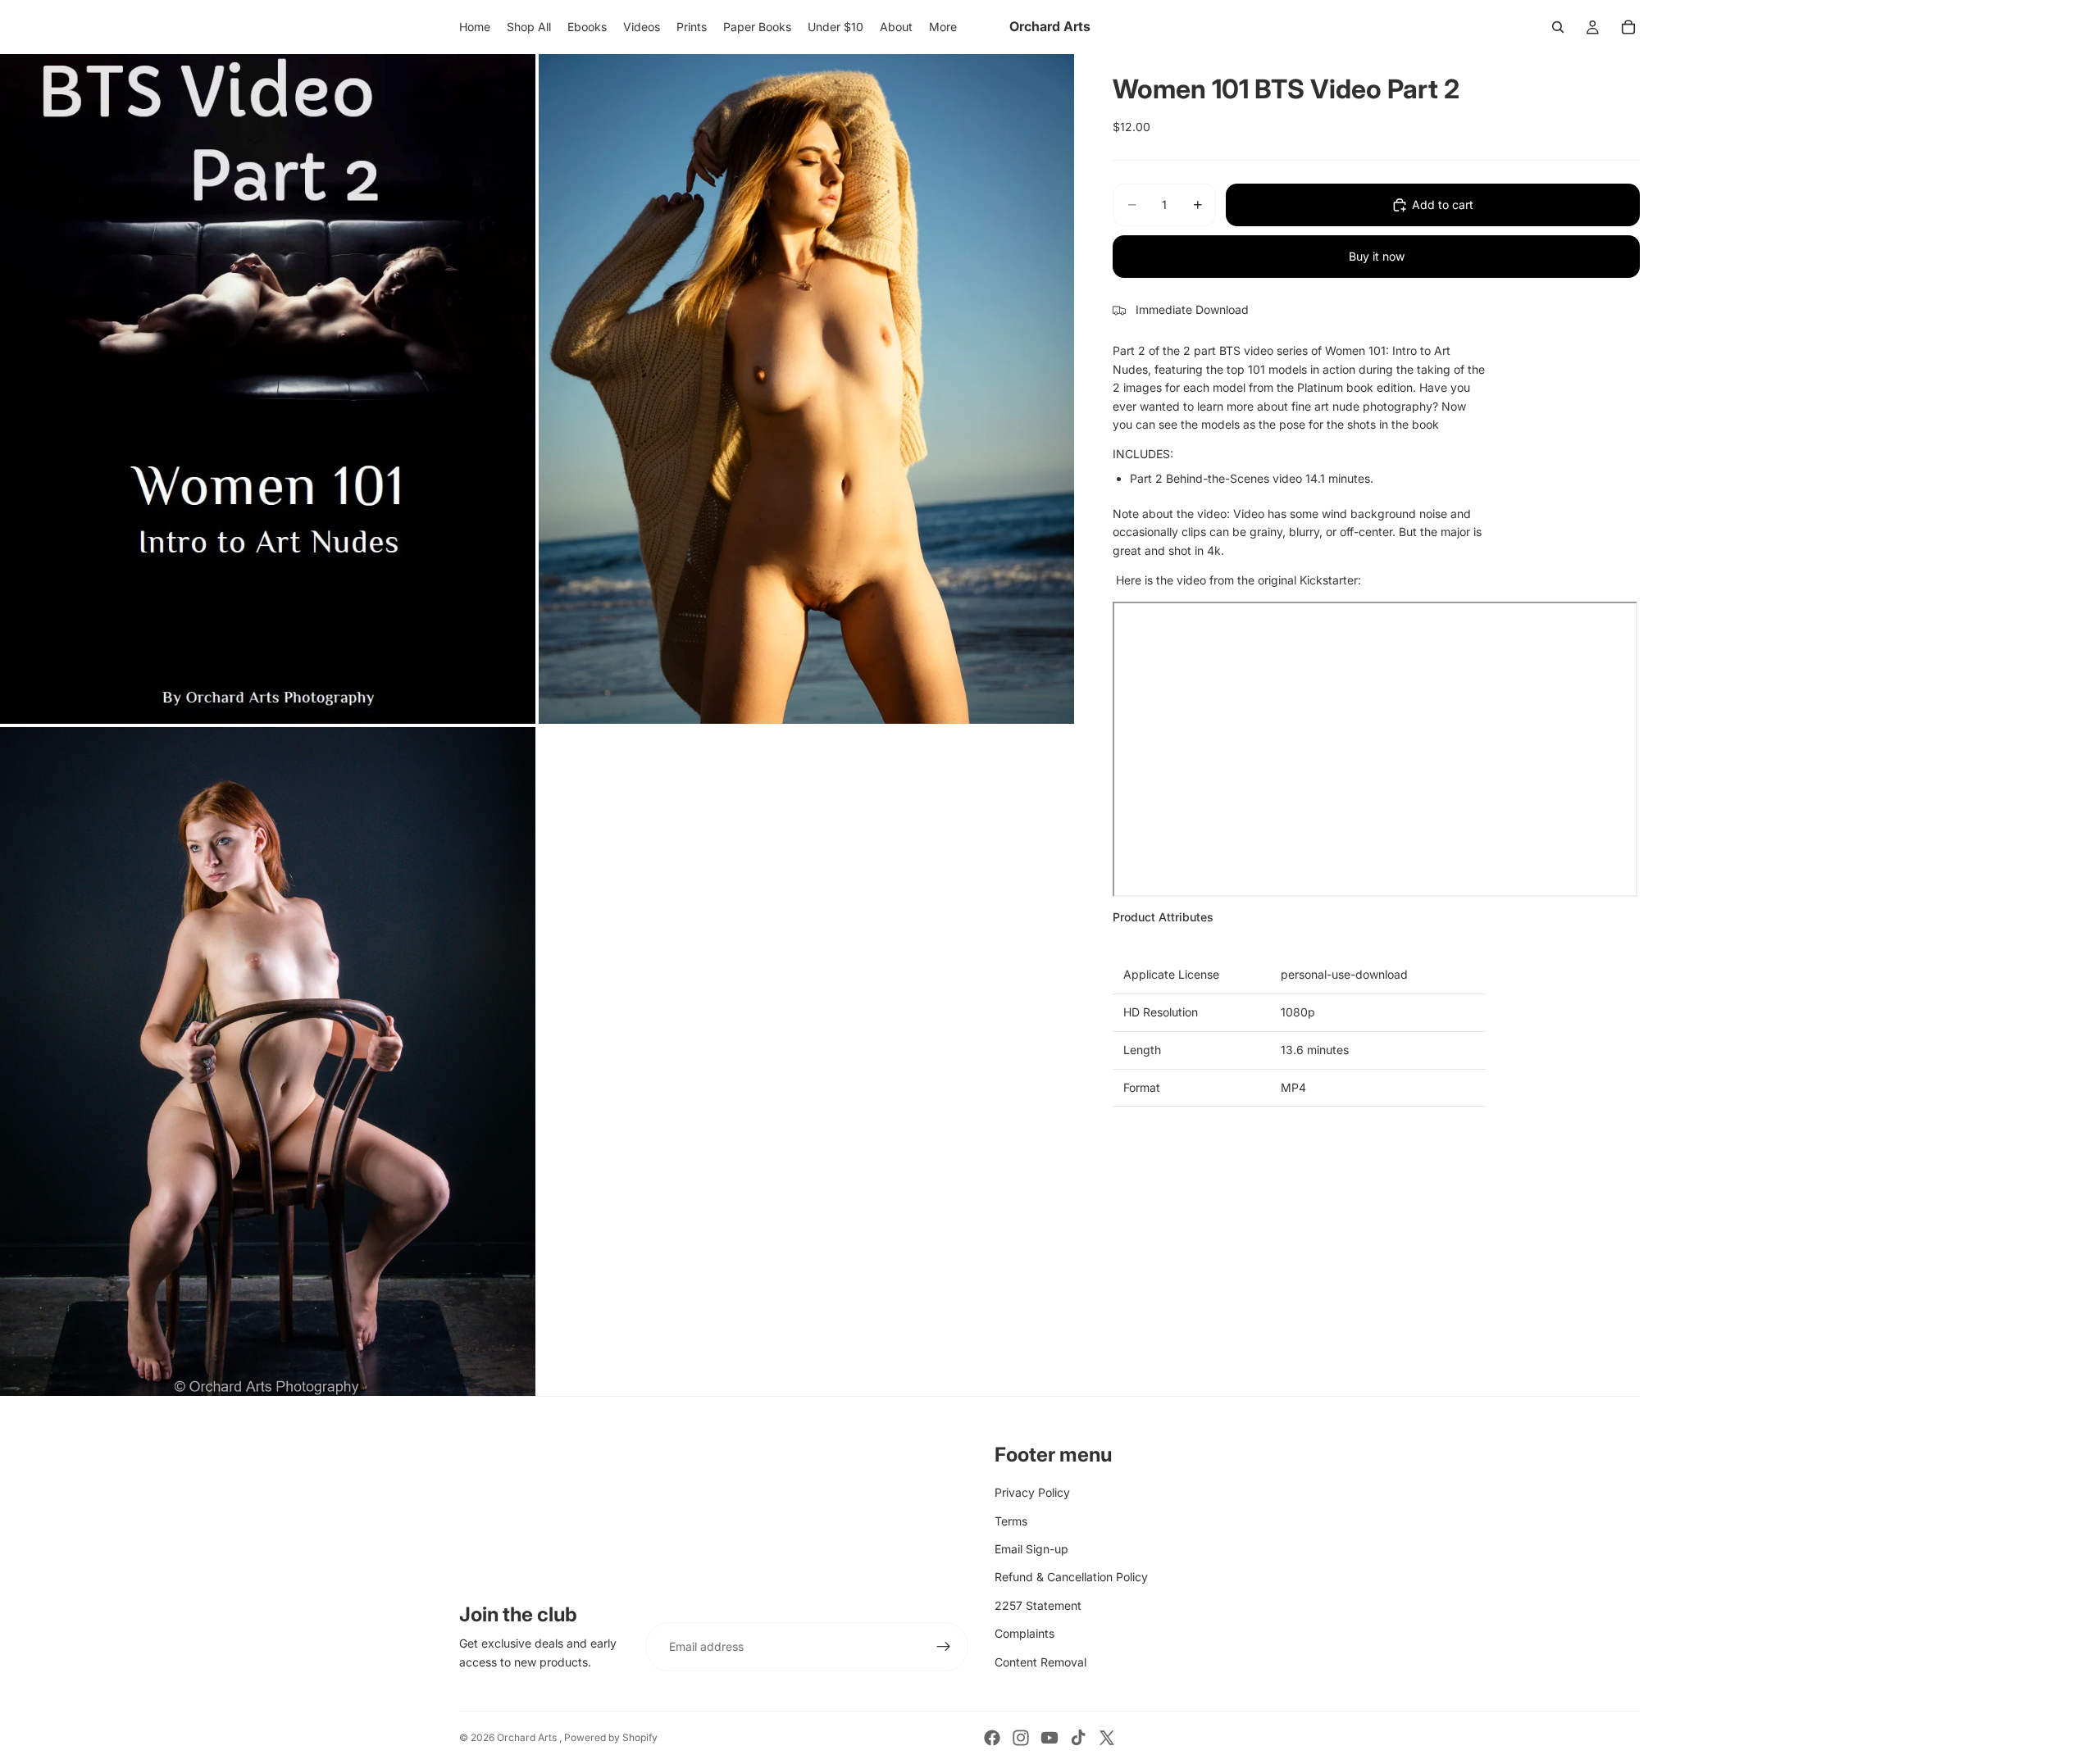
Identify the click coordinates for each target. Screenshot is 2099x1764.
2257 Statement (1038, 1605)
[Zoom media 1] (268, 389)
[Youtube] (1049, 1738)
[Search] (1558, 27)
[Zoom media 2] (806, 389)
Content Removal (1040, 1662)
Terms (1011, 1521)
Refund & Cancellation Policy (1071, 1577)
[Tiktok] (1078, 1738)
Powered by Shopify (611, 1737)
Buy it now (1377, 256)
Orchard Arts (528, 1737)
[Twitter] (1107, 1738)
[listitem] (943, 27)
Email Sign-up (1031, 1549)
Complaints (1024, 1633)
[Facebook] (992, 1738)
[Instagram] (1021, 1738)
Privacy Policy (1032, 1492)
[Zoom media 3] (268, 1062)
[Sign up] (944, 1647)
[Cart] (1628, 27)
